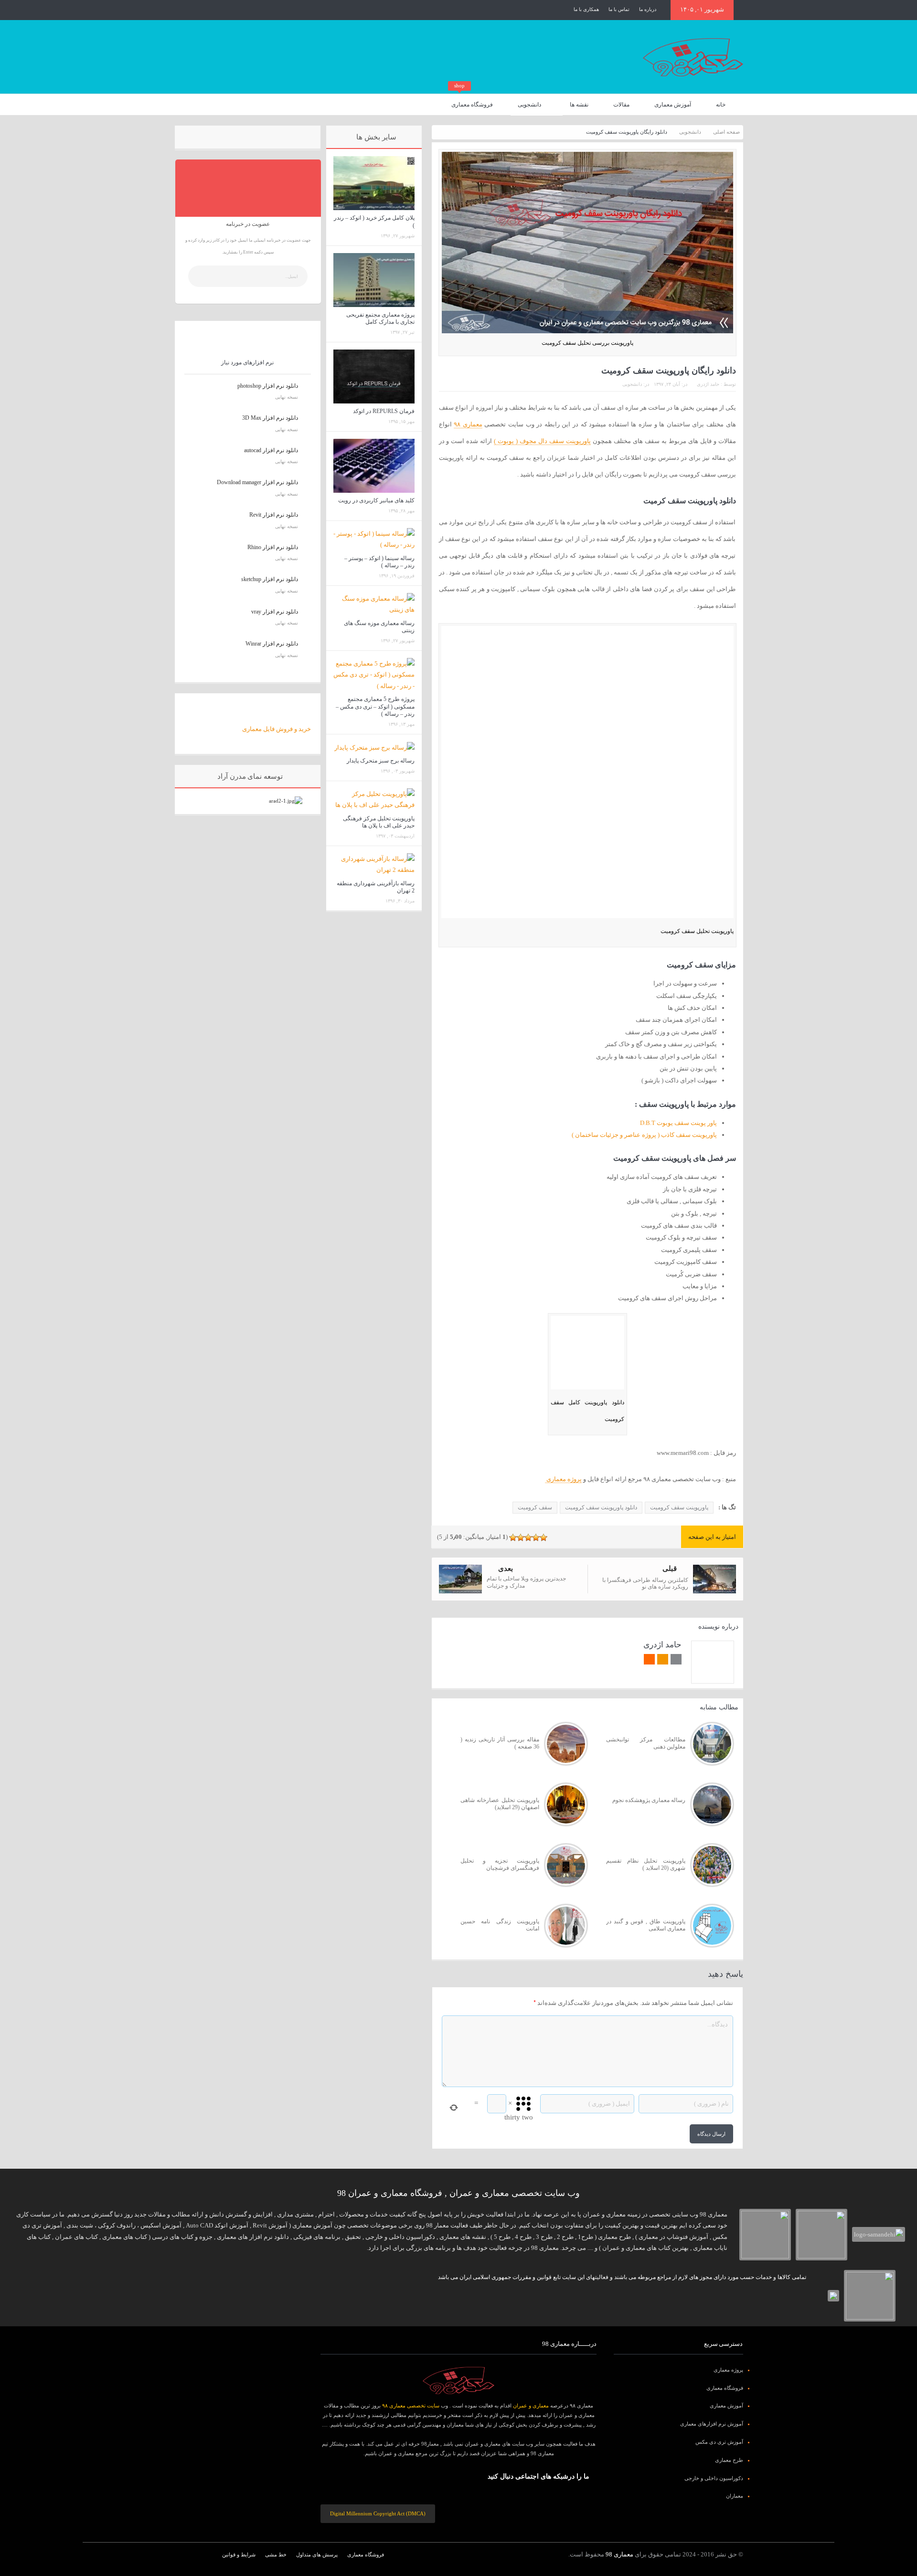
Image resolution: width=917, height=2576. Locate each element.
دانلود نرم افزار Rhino (273, 547)
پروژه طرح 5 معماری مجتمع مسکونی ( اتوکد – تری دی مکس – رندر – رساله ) (375, 706)
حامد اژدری (708, 384)
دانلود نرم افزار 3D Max (270, 418)
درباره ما (648, 9)
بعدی (506, 1569)
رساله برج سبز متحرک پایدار (381, 761)
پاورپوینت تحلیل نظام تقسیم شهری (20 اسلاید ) (645, 1865)
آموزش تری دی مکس (719, 2442)
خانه (721, 105)
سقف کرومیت (535, 1507)
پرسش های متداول (317, 2555)
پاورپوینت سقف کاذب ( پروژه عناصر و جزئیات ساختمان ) (644, 1135)
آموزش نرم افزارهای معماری (712, 2424)
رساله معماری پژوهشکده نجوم (649, 1800)
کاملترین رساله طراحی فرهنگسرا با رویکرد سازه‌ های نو (645, 1583)
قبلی (670, 1569)
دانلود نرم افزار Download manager (257, 482)
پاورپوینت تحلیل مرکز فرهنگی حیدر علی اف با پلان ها (379, 822)
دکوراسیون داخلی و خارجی (714, 2478)
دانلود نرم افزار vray (275, 612)
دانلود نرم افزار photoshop (268, 386)
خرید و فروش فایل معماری (277, 729)
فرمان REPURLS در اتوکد (384, 411)
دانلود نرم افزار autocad (271, 450)
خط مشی (276, 2555)
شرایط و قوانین (239, 2555)
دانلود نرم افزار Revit (274, 515)
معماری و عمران (531, 2406)
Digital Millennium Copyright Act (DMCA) (378, 2513)
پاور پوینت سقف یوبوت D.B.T (678, 1123)
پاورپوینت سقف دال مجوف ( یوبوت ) (542, 441)
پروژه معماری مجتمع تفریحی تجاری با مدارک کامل (380, 318)
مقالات (621, 105)
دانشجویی (529, 105)
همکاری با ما (586, 9)
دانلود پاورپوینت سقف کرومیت (601, 1507)
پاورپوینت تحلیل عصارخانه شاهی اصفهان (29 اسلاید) (500, 1804)
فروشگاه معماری (472, 101)
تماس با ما (619, 9)
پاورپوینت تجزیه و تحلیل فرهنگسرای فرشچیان (500, 1865)
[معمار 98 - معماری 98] (458, 2381)
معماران (735, 2496)
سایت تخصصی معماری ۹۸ (411, 2406)
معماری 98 (619, 2554)
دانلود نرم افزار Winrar (272, 644)
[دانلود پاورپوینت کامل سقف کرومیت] (587, 1354)
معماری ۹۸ (468, 424)
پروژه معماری (563, 1479)
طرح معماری (729, 2460)
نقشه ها (579, 105)
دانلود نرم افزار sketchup (270, 579)
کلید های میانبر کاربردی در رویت (376, 500)
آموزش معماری (673, 105)
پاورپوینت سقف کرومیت (679, 1507)
